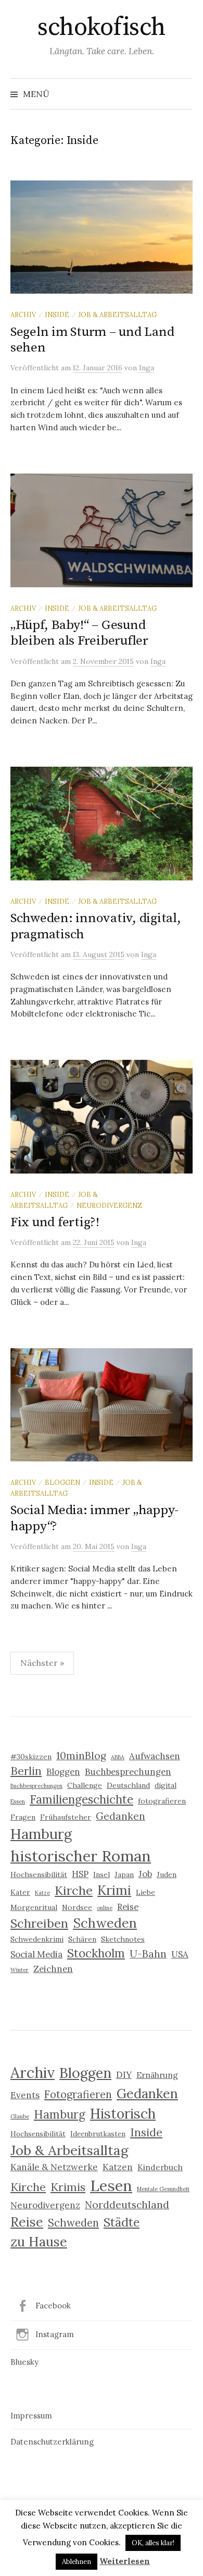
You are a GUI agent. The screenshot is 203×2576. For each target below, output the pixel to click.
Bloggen (62, 1482)
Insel (102, 1874)
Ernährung (157, 2075)
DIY (124, 2075)
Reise (128, 1907)
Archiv (23, 315)
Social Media (36, 1954)
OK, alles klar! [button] (153, 2543)
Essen (18, 1801)
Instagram (55, 2334)
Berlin (26, 1771)
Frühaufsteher (66, 1817)
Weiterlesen (125, 2561)
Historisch (123, 2113)
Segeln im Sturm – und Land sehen (92, 340)
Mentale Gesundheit (163, 2189)
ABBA (118, 1757)
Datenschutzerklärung (52, 2442)
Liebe (145, 1892)
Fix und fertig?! (55, 1222)
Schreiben (39, 1923)
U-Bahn (148, 1954)
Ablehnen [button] (77, 2562)
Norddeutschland (127, 2205)
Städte (122, 2222)
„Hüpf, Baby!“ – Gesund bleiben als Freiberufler (79, 633)
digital (166, 1785)
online (105, 1908)
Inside (57, 315)
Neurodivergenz (109, 1205)
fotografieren (162, 1801)
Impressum (31, 2416)
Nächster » (42, 1663)
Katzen (118, 2167)
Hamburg (41, 1834)
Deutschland (128, 1785)
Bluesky (24, 2362)
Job (145, 1874)
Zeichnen (53, 1969)
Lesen (111, 2185)
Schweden (105, 1923)
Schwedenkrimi (37, 1939)
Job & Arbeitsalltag (117, 315)
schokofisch (102, 28)
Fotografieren (78, 2095)
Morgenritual (34, 1907)
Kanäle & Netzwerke (54, 2167)
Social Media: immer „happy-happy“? (94, 1518)
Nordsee (77, 1907)
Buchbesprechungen (128, 1772)
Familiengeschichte (81, 1799)
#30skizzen (31, 1757)
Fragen (23, 1817)
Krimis (68, 2187)
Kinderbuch (160, 2167)
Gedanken (120, 1816)
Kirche (74, 1890)
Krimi (114, 1890)
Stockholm (96, 1953)
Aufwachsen (155, 1756)
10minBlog (81, 1756)
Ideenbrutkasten (98, 2134)
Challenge (85, 1785)
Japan (124, 1874)
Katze (42, 1893)
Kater (20, 1892)
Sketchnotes (123, 1939)
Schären (82, 1939)
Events (25, 2095)
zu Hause (39, 2241)
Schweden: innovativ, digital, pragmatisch (96, 926)
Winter (20, 1970)
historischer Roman (81, 1856)
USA (180, 1954)
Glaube (20, 2117)
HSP (80, 1874)
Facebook (53, 2306)
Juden (167, 1874)
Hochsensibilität (39, 1874)
